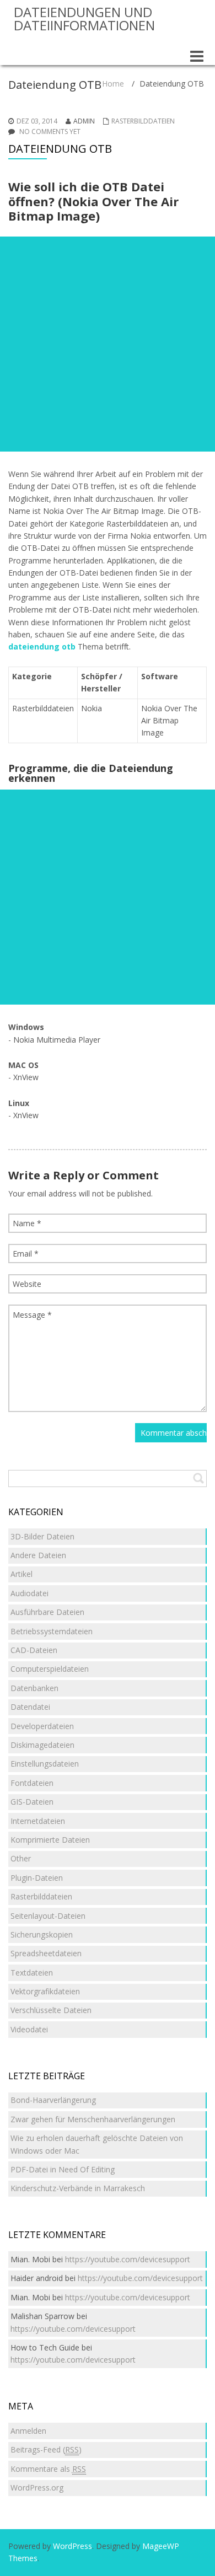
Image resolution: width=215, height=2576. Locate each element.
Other (21, 1858)
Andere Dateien (38, 1555)
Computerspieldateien (50, 1669)
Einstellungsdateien (45, 1764)
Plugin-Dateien (37, 1878)
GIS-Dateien (32, 1802)
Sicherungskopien (42, 1934)
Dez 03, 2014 (37, 121)
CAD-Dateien (34, 1650)
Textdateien (32, 1973)
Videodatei (29, 2029)
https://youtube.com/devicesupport (128, 2259)
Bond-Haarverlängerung (53, 2100)
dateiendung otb (42, 646)
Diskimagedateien (42, 1745)
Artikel (21, 1574)
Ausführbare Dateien (47, 1612)
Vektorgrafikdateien (45, 1991)
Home (113, 84)
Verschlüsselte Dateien (51, 2010)
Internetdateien (38, 1821)
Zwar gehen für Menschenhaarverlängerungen (93, 2119)
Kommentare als (48, 2469)
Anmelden (28, 2431)
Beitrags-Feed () (46, 2449)
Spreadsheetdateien (46, 1953)
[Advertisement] (108, 344)
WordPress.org (37, 2488)
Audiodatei (29, 1593)
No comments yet (50, 132)
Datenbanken (34, 1688)
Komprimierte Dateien (50, 1840)
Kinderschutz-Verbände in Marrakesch (78, 2188)
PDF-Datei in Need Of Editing (63, 2169)
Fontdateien (32, 1783)
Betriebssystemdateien (52, 1631)
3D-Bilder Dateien (42, 1536)
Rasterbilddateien (143, 121)
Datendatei (30, 1707)
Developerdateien (42, 1726)
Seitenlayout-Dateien (48, 1916)
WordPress (72, 2546)
